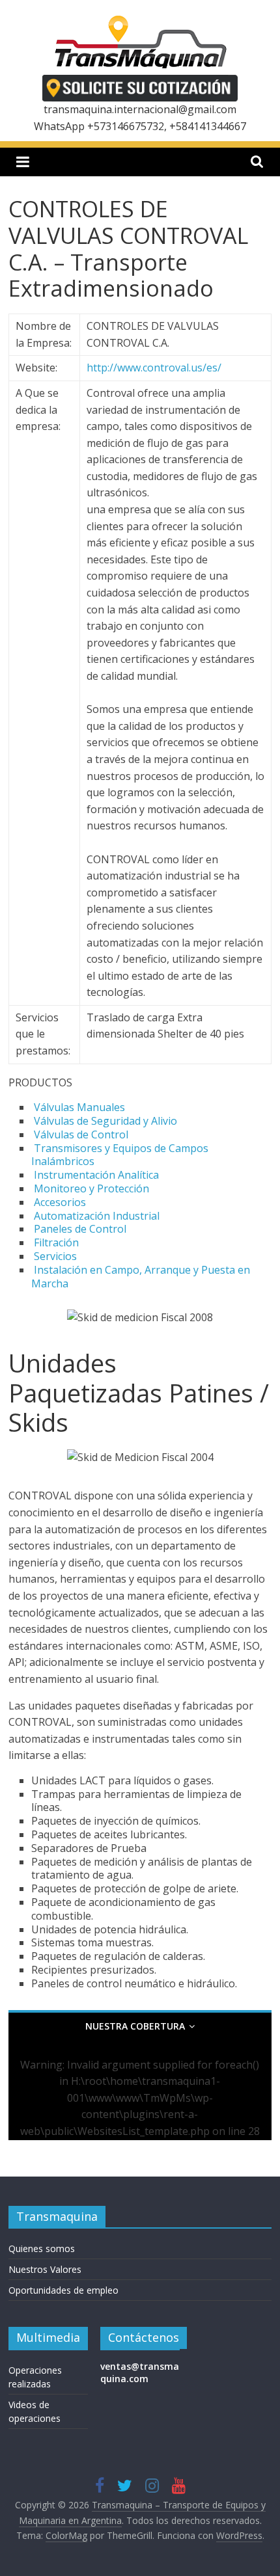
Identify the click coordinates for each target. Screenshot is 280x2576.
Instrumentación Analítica (96, 1175)
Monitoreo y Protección (91, 1188)
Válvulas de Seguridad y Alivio (105, 1121)
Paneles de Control (80, 1229)
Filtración (56, 1242)
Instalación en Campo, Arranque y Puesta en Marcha (141, 1277)
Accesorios (60, 1202)
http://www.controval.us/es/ (154, 368)
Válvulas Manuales (79, 1107)
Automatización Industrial (97, 1216)
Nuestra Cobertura (135, 2026)
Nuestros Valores (45, 2269)
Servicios (55, 1256)
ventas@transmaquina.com (140, 2373)
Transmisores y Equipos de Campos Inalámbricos (120, 1155)
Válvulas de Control (81, 1134)
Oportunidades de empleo (63, 2290)
